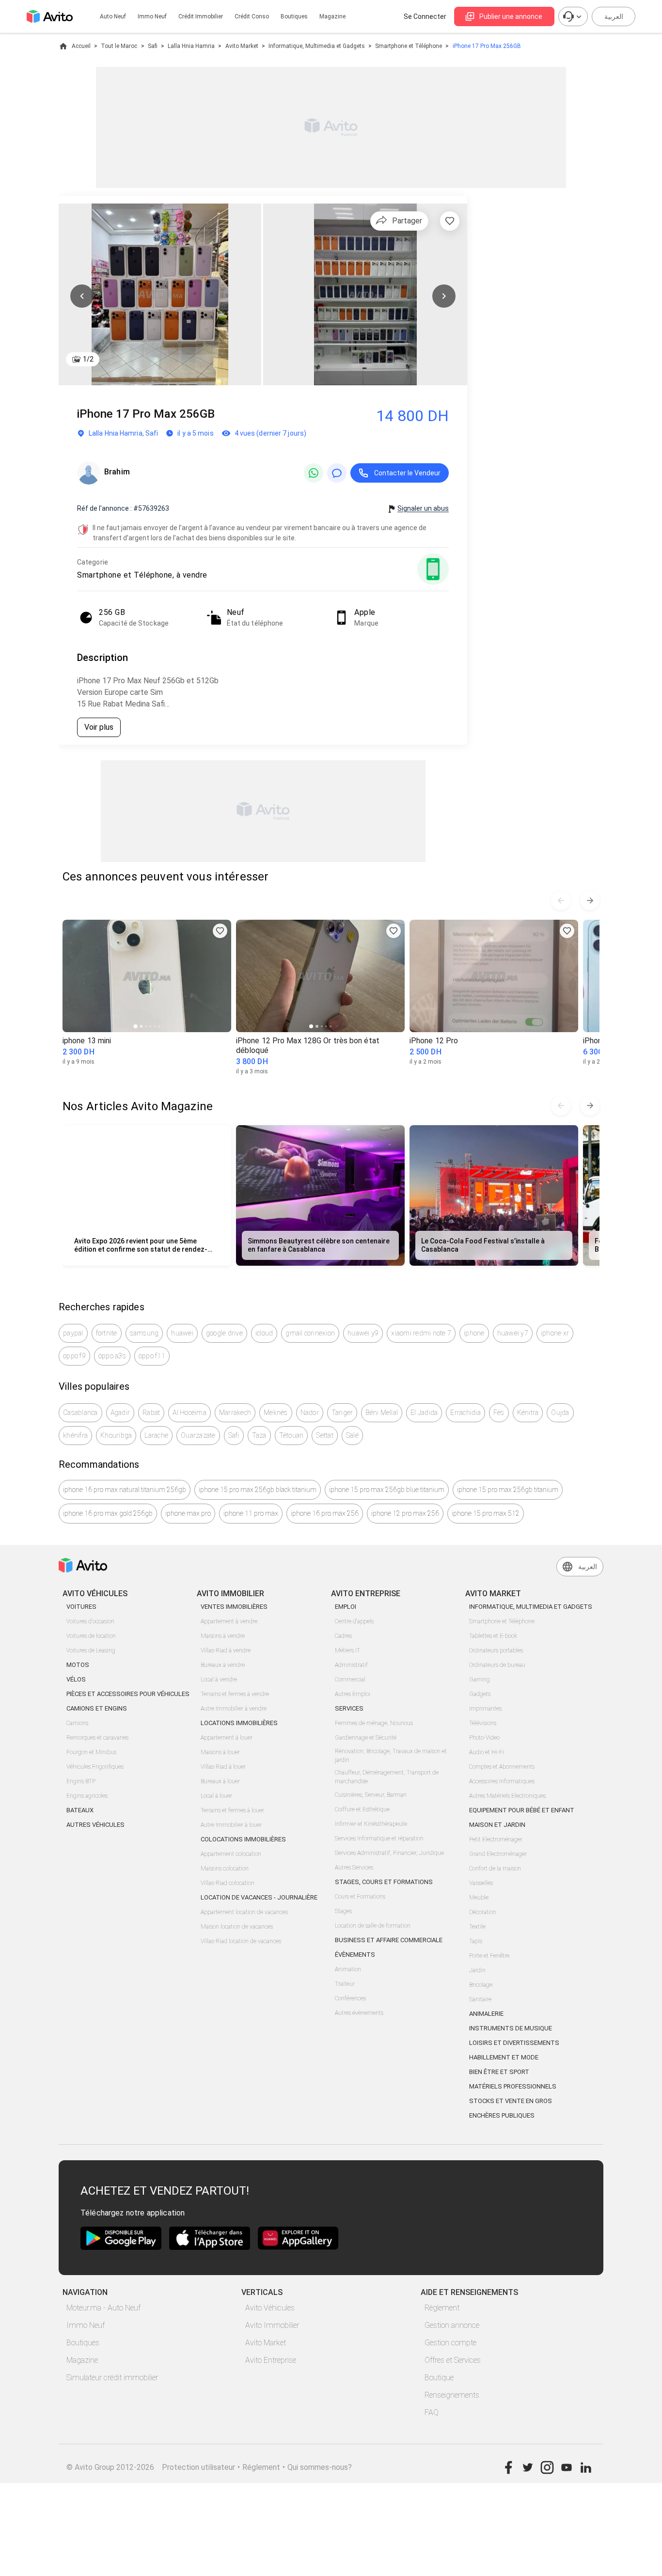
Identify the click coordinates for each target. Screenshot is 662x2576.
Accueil (81, 46)
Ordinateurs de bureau (497, 1665)
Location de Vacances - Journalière (259, 1897)
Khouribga (116, 1435)
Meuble (479, 1898)
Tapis (476, 1941)
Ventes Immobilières (234, 1607)
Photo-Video (484, 1738)
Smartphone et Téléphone (409, 46)
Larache (156, 1435)
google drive (224, 1333)
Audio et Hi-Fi (487, 1752)
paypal (73, 1333)
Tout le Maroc (119, 46)
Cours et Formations (360, 1897)
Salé (352, 1435)
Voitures (81, 1607)
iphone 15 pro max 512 (486, 1513)
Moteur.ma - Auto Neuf (103, 2308)
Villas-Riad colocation (228, 1883)
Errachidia (465, 1413)
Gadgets (480, 1694)
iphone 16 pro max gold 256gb (108, 1513)
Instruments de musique (511, 2028)
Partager (407, 221)
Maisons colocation (225, 1869)
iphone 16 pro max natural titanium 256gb (125, 1490)
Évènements (355, 1955)
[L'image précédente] (82, 296)
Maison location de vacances (237, 1927)
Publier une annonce (511, 16)
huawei (182, 1333)
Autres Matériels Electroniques (507, 1796)
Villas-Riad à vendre (226, 1650)
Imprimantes (485, 1709)
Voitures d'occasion (90, 1621)
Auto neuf (113, 16)
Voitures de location (91, 1636)
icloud (264, 1333)
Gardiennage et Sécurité (366, 1738)
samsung (144, 1333)
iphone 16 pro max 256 (325, 1513)
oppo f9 (74, 1356)
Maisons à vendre (223, 1636)
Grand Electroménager (498, 1854)
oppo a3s (112, 1356)
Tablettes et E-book (493, 1636)
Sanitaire (480, 1999)
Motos (78, 1665)
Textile (477, 1927)
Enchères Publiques (502, 2115)
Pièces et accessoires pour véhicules (128, 1694)
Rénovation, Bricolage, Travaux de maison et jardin (391, 1756)
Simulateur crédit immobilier (112, 2378)
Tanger (342, 1413)
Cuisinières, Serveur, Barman (371, 1795)
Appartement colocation (231, 1854)
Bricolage (481, 1985)
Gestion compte (450, 2343)
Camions (77, 1723)
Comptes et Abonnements (502, 1767)
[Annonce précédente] (561, 900)
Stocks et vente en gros (511, 2101)
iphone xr (555, 1333)
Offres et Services (453, 2360)
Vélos (76, 1679)
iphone (474, 1333)
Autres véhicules (95, 1825)
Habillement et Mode (504, 2057)
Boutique (439, 2378)
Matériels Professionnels (513, 2086)
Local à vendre (219, 1680)
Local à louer (216, 1796)
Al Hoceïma (189, 1413)
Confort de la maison (495, 1869)
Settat (325, 1435)
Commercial (350, 1680)
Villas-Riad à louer (223, 1767)
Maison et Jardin (497, 1825)
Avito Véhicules (270, 2308)
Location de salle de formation (373, 1926)
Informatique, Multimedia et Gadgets (317, 46)
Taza (259, 1435)
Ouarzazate (198, 1435)
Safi (153, 46)
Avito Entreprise (271, 2360)
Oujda (560, 1413)
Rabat (151, 1413)
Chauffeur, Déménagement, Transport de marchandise (387, 1777)
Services (349, 1708)
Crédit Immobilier (201, 16)
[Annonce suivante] (590, 900)
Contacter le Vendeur (407, 473)
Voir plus (99, 727)
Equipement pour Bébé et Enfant (522, 1810)
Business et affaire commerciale (389, 1940)
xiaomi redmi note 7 (421, 1333)
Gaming (480, 1680)
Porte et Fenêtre (489, 1956)
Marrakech (235, 1413)
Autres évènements (359, 2013)
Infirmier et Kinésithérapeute (371, 1824)
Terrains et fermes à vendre (235, 1694)
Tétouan (292, 1435)
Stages (343, 1911)
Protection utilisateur (198, 2467)
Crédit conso (252, 16)
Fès (499, 1413)
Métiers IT (347, 1650)
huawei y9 (363, 1333)
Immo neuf (152, 16)
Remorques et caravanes (97, 1738)
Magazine (332, 16)
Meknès (276, 1413)
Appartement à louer (227, 1738)
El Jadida (424, 1413)
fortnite (107, 1333)
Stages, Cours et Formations (384, 1882)
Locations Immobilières (239, 1723)
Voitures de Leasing (91, 1650)
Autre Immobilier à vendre (234, 1709)
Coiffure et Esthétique (362, 1809)
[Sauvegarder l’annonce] (450, 221)
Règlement (442, 2308)
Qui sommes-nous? (320, 2467)
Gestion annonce (452, 2325)
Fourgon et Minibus (91, 1752)
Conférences (350, 1998)
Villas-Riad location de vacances (241, 1941)
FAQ (432, 2412)
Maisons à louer (220, 1752)
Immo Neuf (86, 2325)
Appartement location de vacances (244, 1912)
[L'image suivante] (444, 296)
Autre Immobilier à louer (231, 1825)
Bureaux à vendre (223, 1665)
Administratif (351, 1665)
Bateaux (80, 1810)
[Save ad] (220, 931)
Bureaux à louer (220, 1781)
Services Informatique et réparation (379, 1838)
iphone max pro (188, 1513)
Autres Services (354, 1868)
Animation (348, 1969)
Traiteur (345, 1984)
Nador (310, 1413)
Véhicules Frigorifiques (95, 1767)
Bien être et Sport (499, 2072)
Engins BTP (81, 1781)
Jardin (477, 1970)
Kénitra (528, 1413)
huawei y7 (513, 1333)
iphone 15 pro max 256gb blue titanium (387, 1490)
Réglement (261, 2467)
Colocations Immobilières (243, 1839)
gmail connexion (310, 1333)
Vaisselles (481, 1883)
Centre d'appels (354, 1621)
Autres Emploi (353, 1694)
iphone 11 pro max (251, 1513)
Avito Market (242, 46)
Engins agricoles (87, 1796)
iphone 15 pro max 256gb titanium (508, 1490)
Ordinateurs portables (496, 1650)
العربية (614, 16)
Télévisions (483, 1723)
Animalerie (486, 2014)
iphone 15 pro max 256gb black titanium (258, 1490)
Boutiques (294, 16)
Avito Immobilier (272, 2325)
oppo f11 (152, 1356)
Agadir (120, 1413)
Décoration (483, 1912)
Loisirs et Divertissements (514, 2043)
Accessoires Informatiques (502, 1781)
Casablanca (80, 1413)
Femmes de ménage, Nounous (374, 1723)
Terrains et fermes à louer (232, 1810)
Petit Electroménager (496, 1839)
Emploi (346, 1607)
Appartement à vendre (229, 1621)
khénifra (75, 1435)
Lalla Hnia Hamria (191, 46)
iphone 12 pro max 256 (405, 1513)
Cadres (343, 1636)
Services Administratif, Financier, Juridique (389, 1853)
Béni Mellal (382, 1413)
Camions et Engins (97, 1708)
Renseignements (452, 2395)
